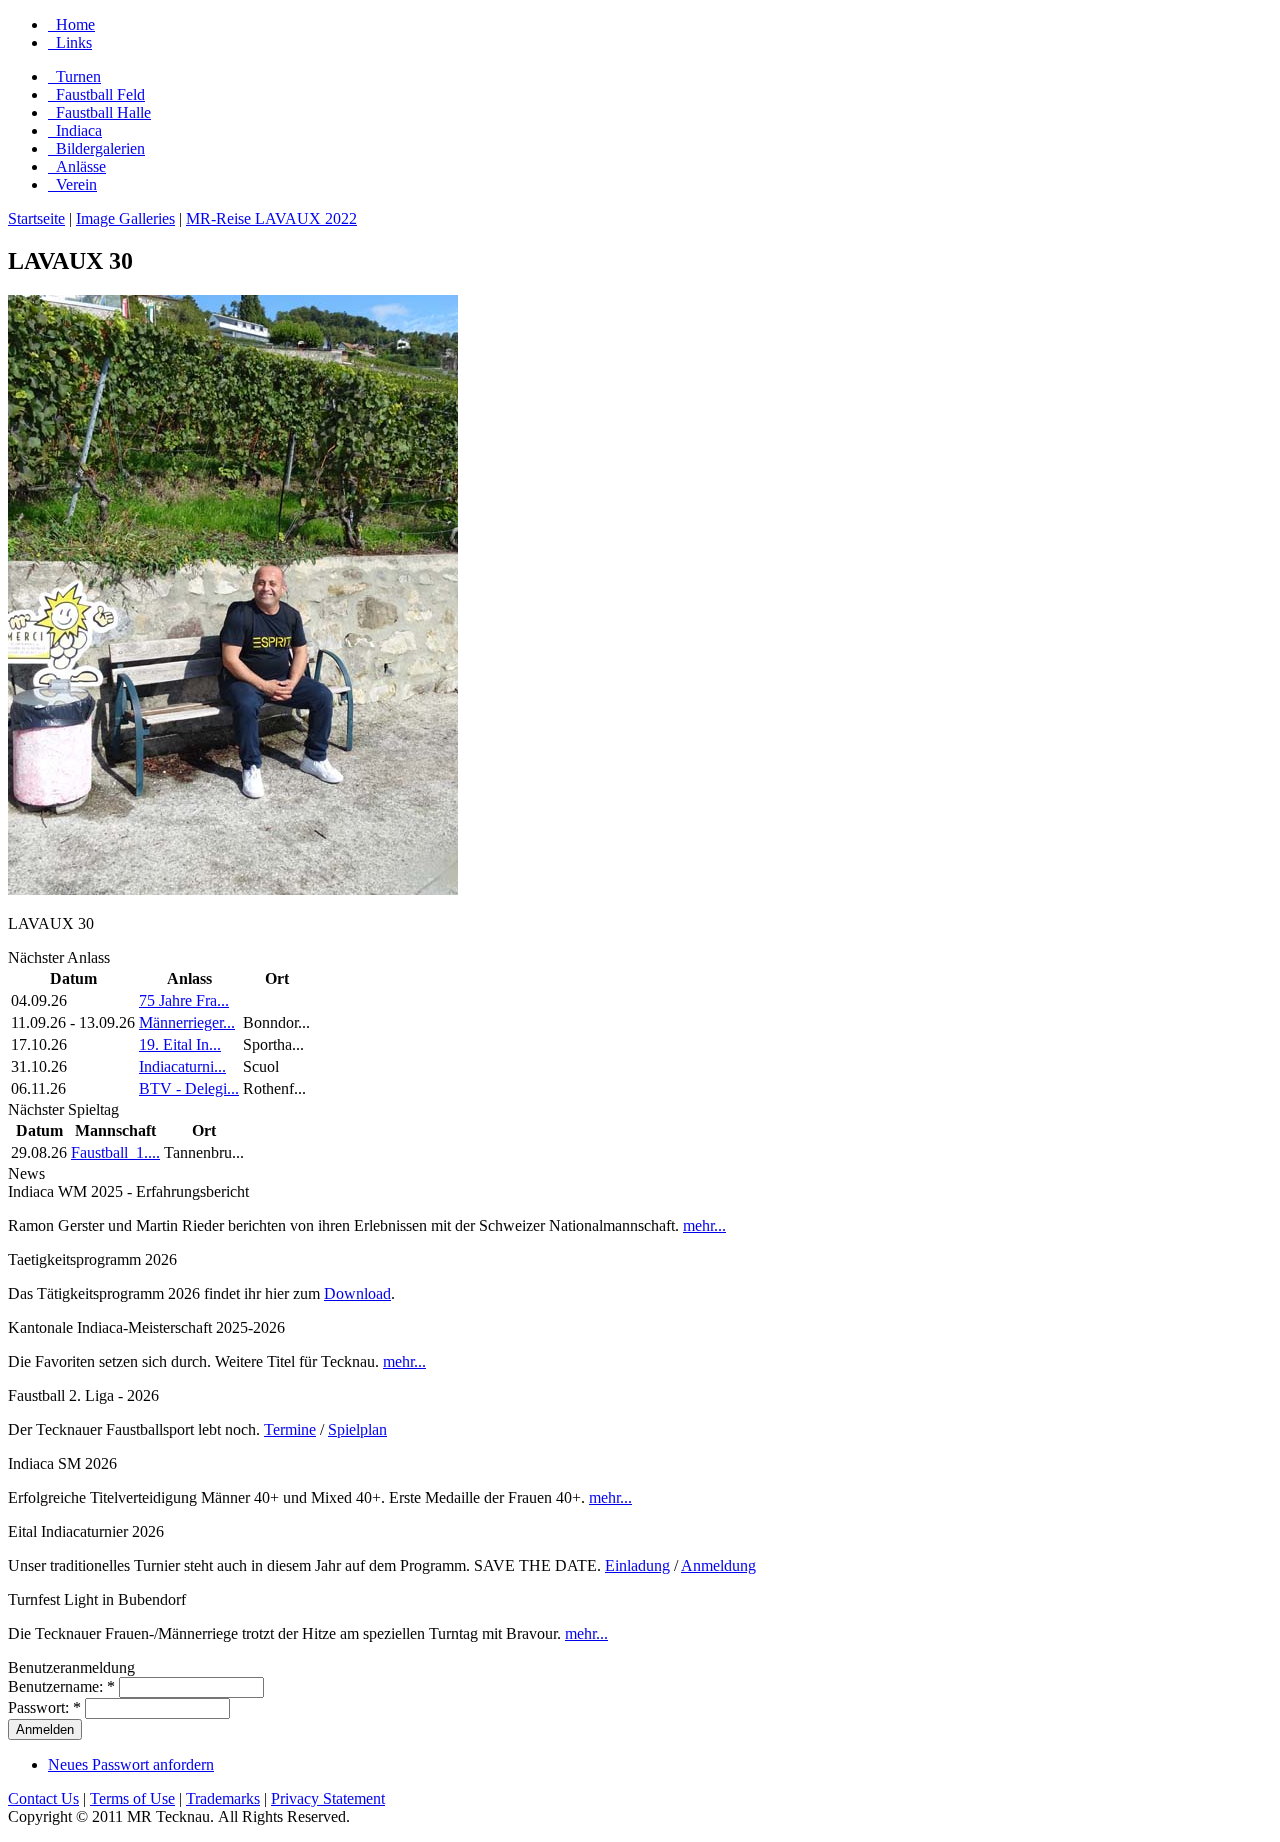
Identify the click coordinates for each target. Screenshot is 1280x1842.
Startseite (36, 218)
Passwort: (44, 1707)
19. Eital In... (180, 1044)
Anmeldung (718, 1565)
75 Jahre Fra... (184, 1000)
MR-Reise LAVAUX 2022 (271, 218)
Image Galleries (125, 218)
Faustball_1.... (115, 1152)
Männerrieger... (187, 1022)
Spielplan (357, 1429)
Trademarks (223, 1798)
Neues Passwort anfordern (131, 1764)
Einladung (637, 1565)
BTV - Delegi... (189, 1088)
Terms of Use (132, 1798)
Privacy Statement (328, 1798)
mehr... (704, 1225)
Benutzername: (61, 1686)
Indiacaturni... (182, 1066)
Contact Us (43, 1798)
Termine (290, 1429)
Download (357, 1293)
